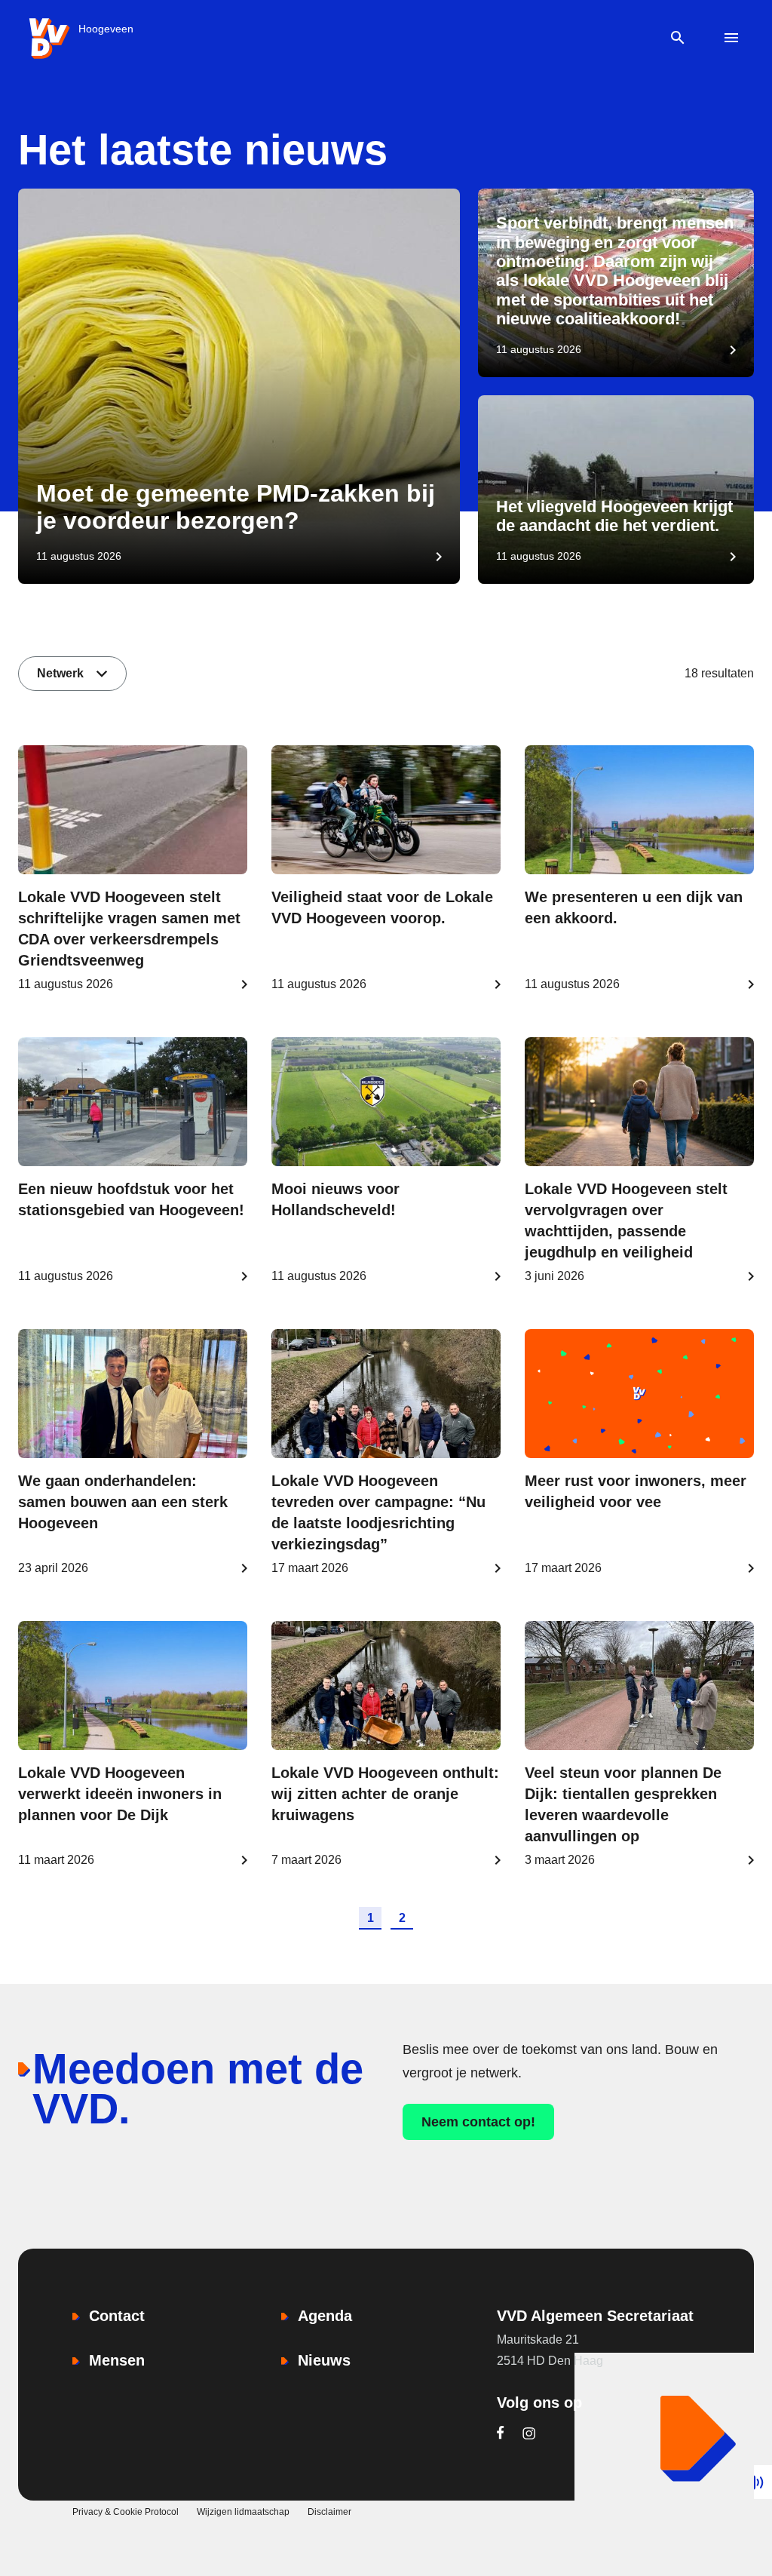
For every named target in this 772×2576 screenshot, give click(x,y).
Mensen (117, 2360)
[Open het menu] (732, 38)
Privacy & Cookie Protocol (126, 2512)
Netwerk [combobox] (60, 673)
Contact (117, 2316)
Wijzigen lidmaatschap (243, 2512)
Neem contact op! (478, 2122)
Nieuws (324, 2360)
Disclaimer (329, 2512)
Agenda (325, 2316)
